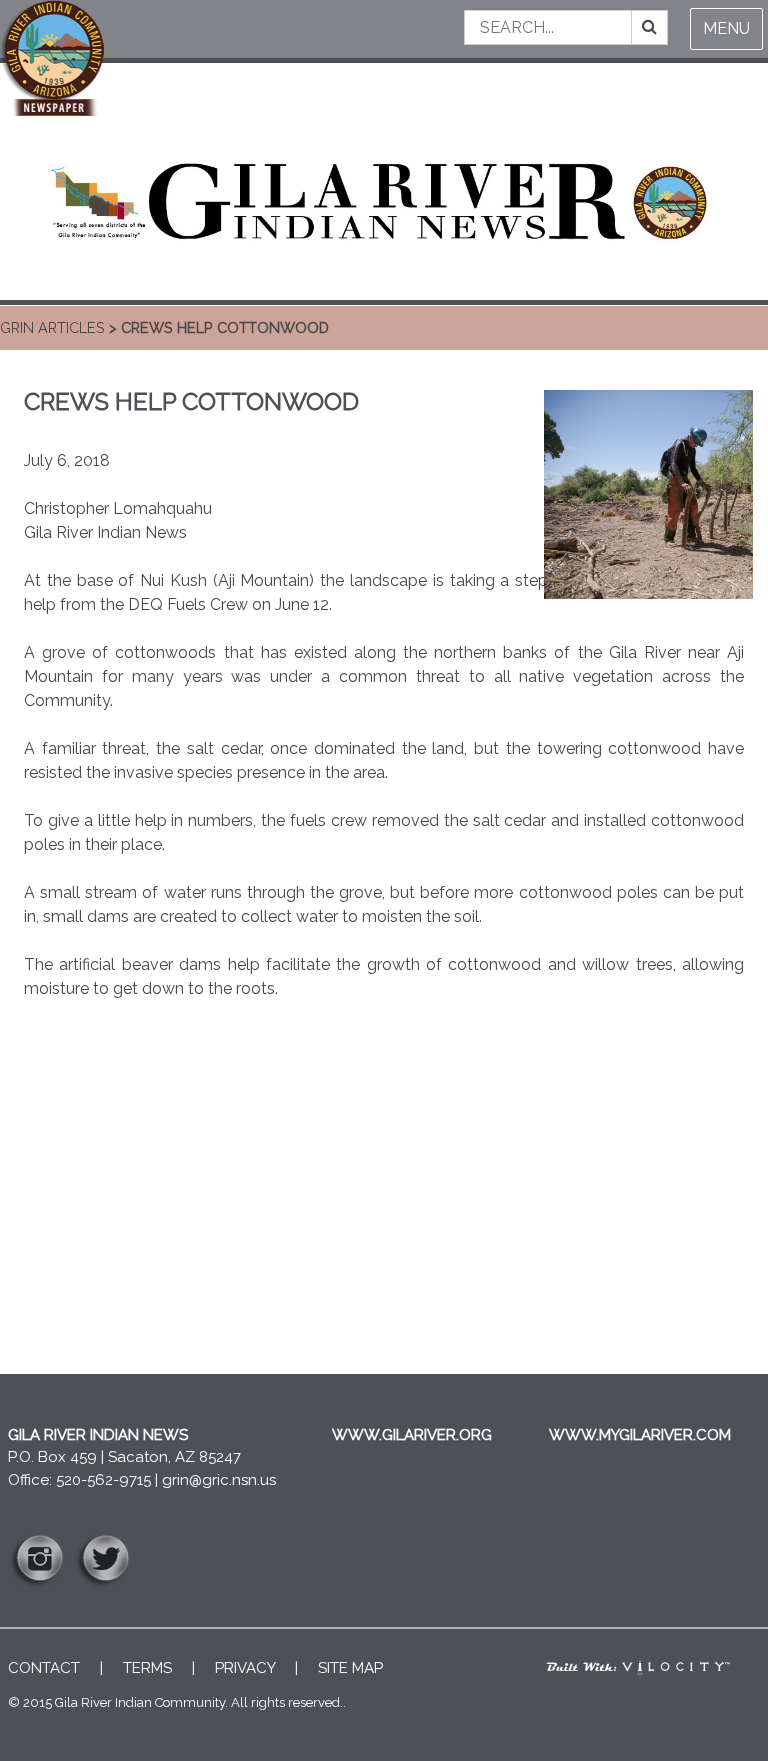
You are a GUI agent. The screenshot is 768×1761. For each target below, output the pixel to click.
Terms (147, 1668)
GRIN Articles (52, 327)
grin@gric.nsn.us (219, 1480)
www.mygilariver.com (640, 1435)
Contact (44, 1668)
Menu (726, 28)
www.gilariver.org (412, 1435)
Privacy (245, 1668)
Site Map (350, 1668)
